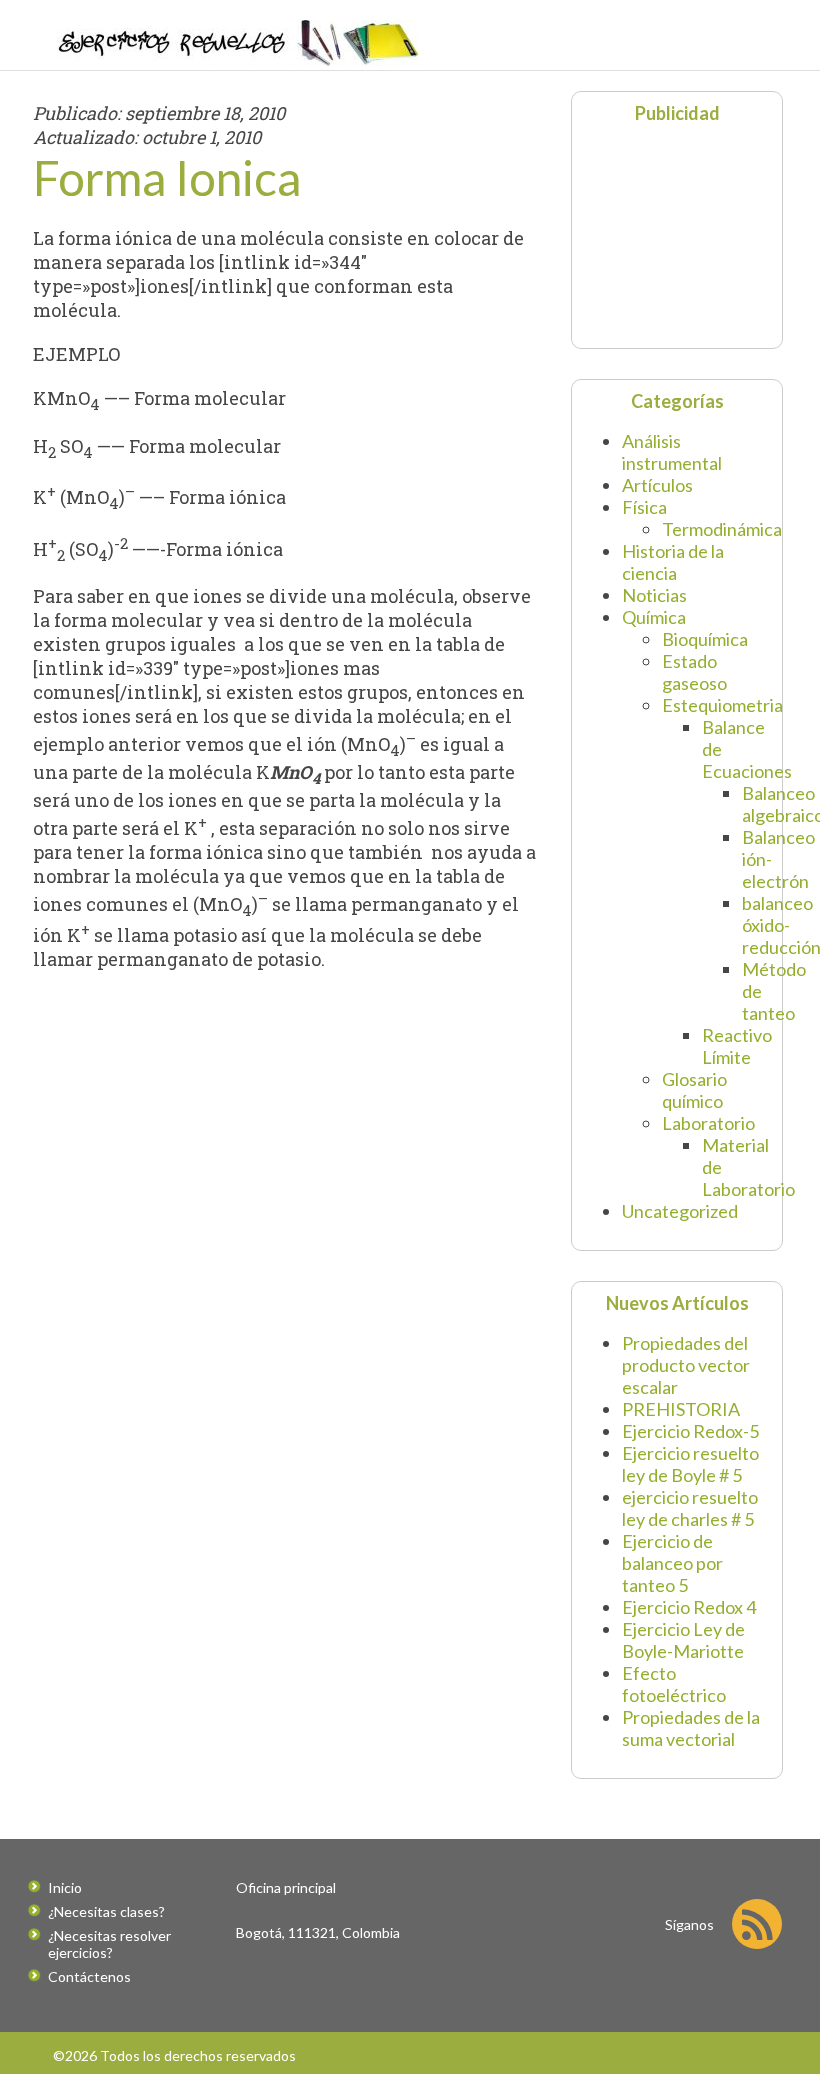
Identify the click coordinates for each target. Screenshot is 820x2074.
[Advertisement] (699, 234)
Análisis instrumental (672, 452)
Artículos (657, 485)
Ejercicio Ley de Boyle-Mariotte (683, 1640)
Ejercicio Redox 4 (689, 1607)
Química (654, 617)
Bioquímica (705, 639)
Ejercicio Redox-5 (690, 1431)
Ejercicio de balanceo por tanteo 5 (672, 1563)
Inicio (65, 1887)
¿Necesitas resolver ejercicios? (109, 1944)
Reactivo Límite (737, 1046)
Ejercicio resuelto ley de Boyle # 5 (690, 1464)
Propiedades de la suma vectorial (691, 1728)
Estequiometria (722, 705)
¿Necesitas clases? (106, 1911)
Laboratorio (708, 1123)
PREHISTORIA (681, 1409)
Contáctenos (89, 1976)
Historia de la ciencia (673, 562)
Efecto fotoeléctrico (674, 1684)
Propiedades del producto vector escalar (686, 1365)
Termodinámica (722, 529)
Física (644, 507)
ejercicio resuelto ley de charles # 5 (690, 1508)
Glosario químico (694, 1090)
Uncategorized (680, 1211)
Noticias (654, 595)
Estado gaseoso (694, 672)
